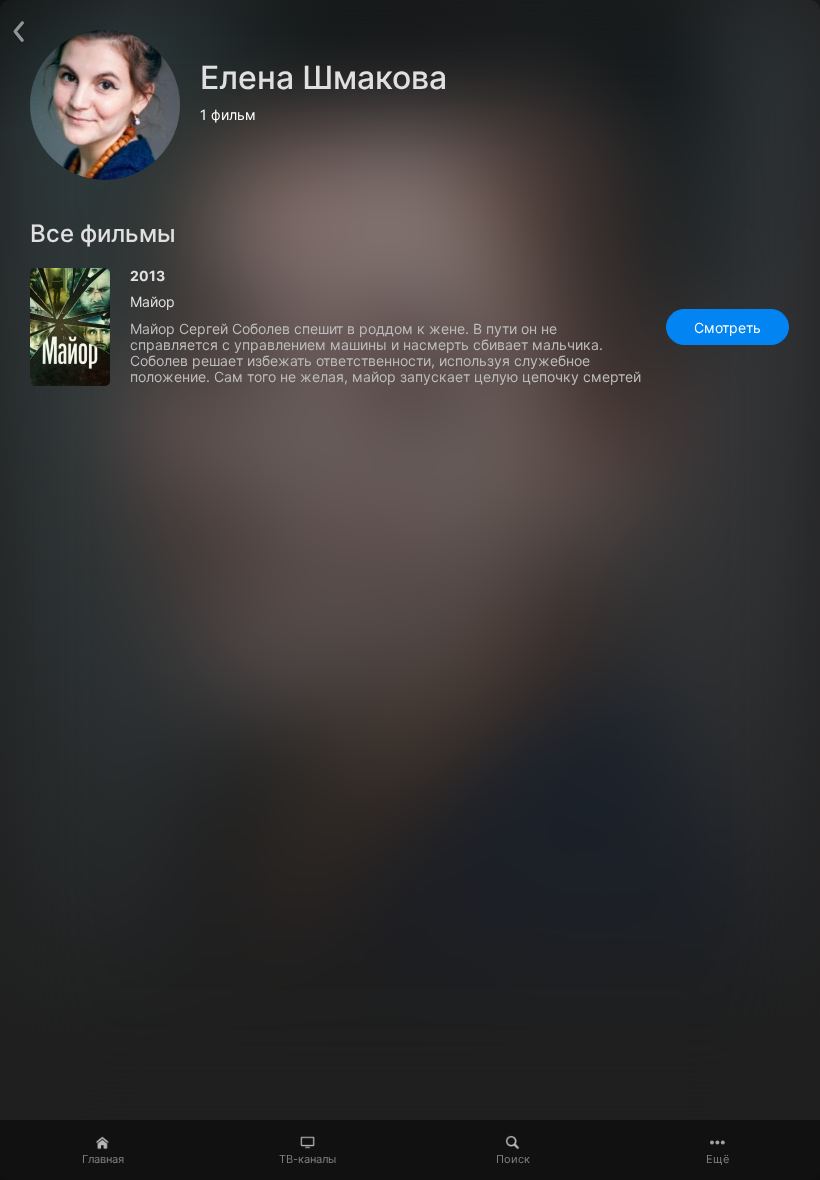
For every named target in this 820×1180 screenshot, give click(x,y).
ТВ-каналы (307, 1159)
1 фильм (228, 114)
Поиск (513, 1159)
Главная (103, 1159)
